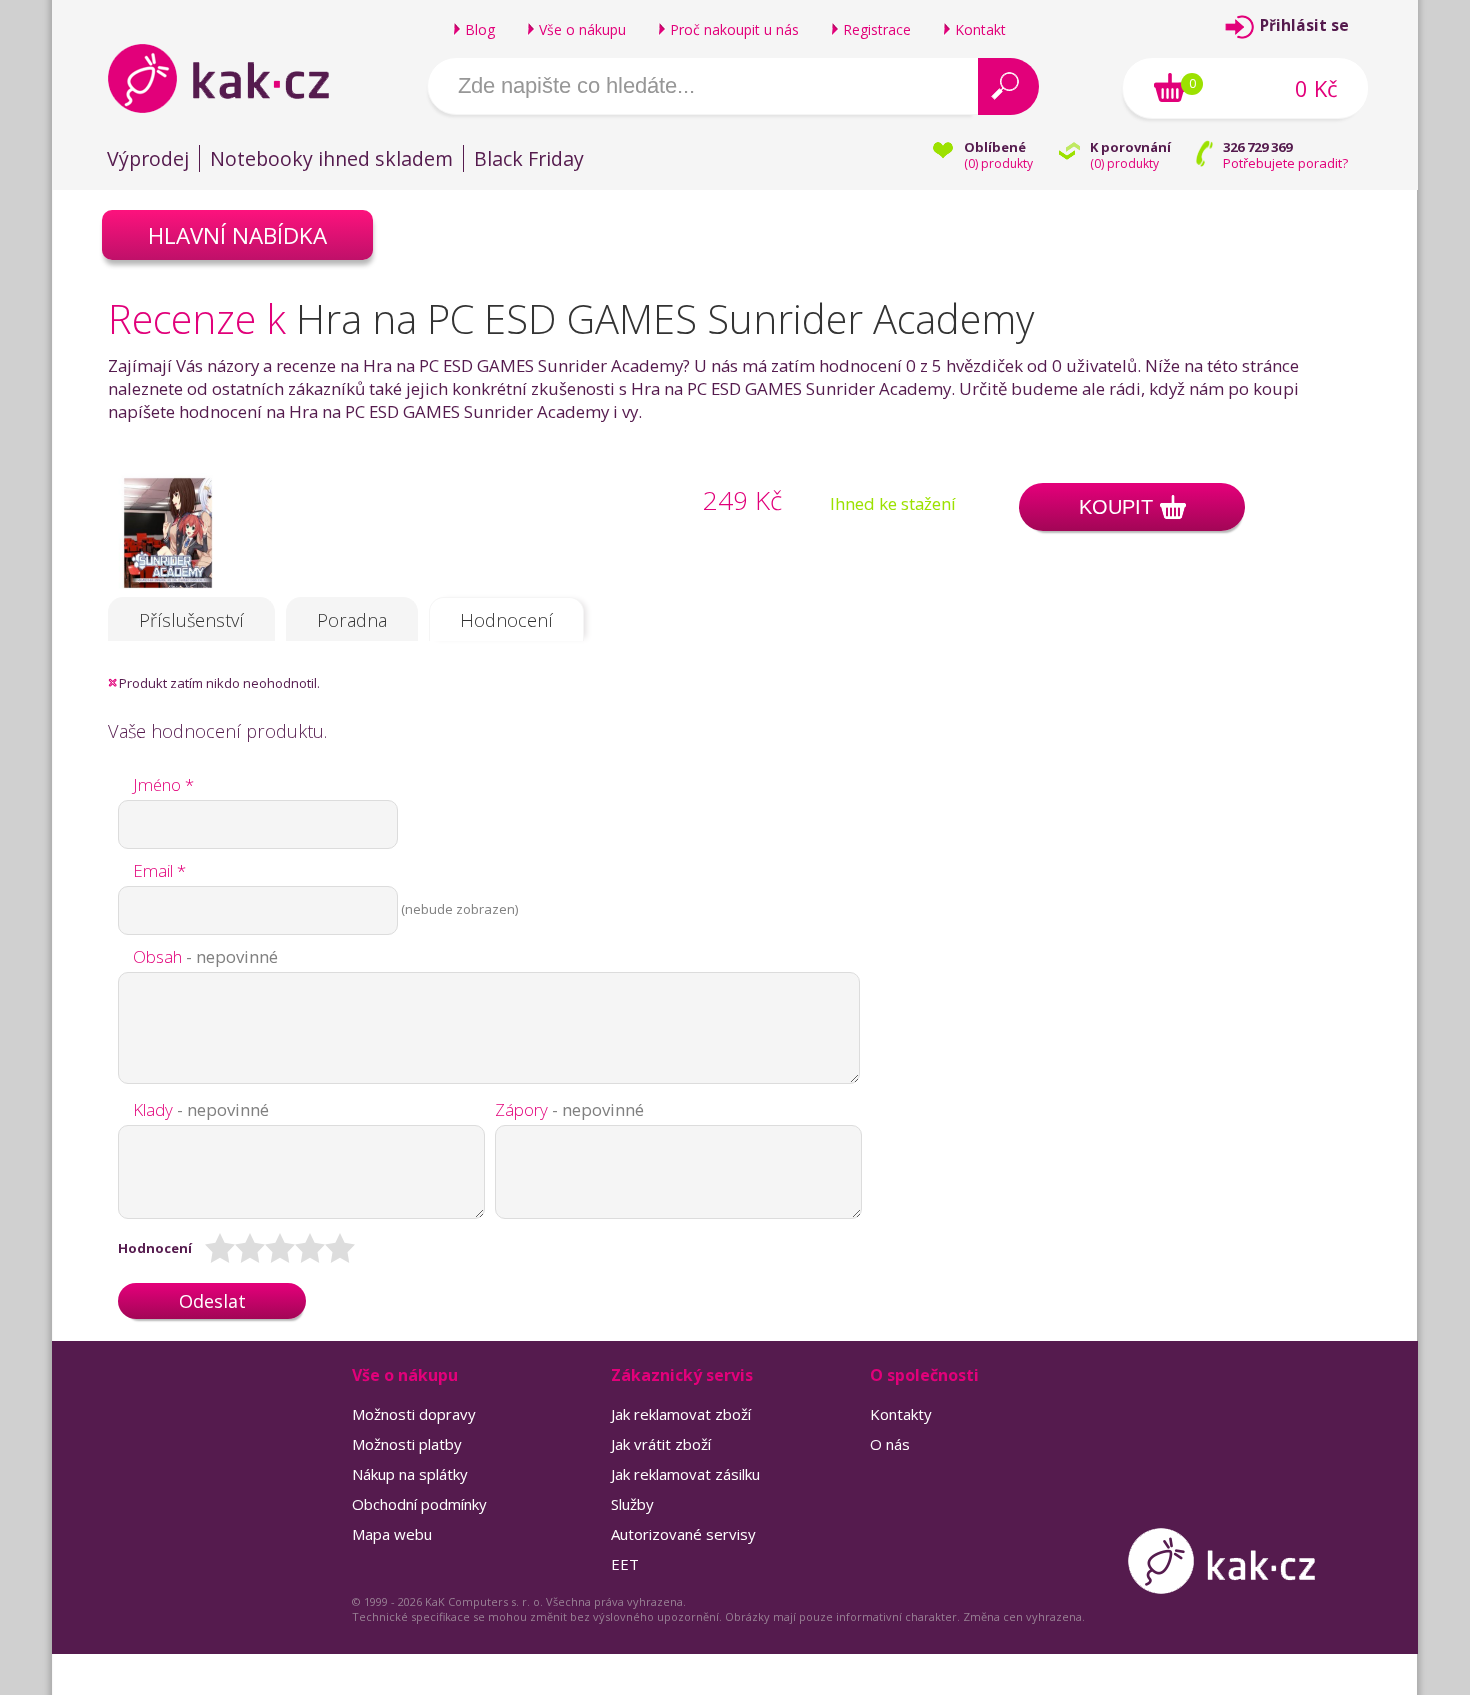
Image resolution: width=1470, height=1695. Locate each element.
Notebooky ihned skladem (331, 158)
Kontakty (901, 1414)
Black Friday (529, 158)
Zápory (569, 1109)
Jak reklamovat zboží (681, 1414)
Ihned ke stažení (893, 503)
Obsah (205, 956)
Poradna (352, 620)
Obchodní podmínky (419, 1504)
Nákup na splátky (410, 1474)
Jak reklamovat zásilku (685, 1474)
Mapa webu (392, 1534)
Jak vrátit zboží (661, 1444)
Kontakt (980, 29)
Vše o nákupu (582, 29)
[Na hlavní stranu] (235, 78)
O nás (890, 1444)
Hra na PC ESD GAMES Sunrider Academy (665, 318)
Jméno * (163, 784)
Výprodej (148, 158)
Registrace (877, 29)
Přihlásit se (1304, 25)
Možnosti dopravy (414, 1414)
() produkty (998, 163)
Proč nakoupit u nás (734, 29)
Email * (159, 870)
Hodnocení (506, 620)
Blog (480, 29)
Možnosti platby (407, 1444)
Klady (201, 1109)
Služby (632, 1504)
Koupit (1116, 507)
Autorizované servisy (683, 1534)
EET (625, 1564)
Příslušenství (191, 620)
